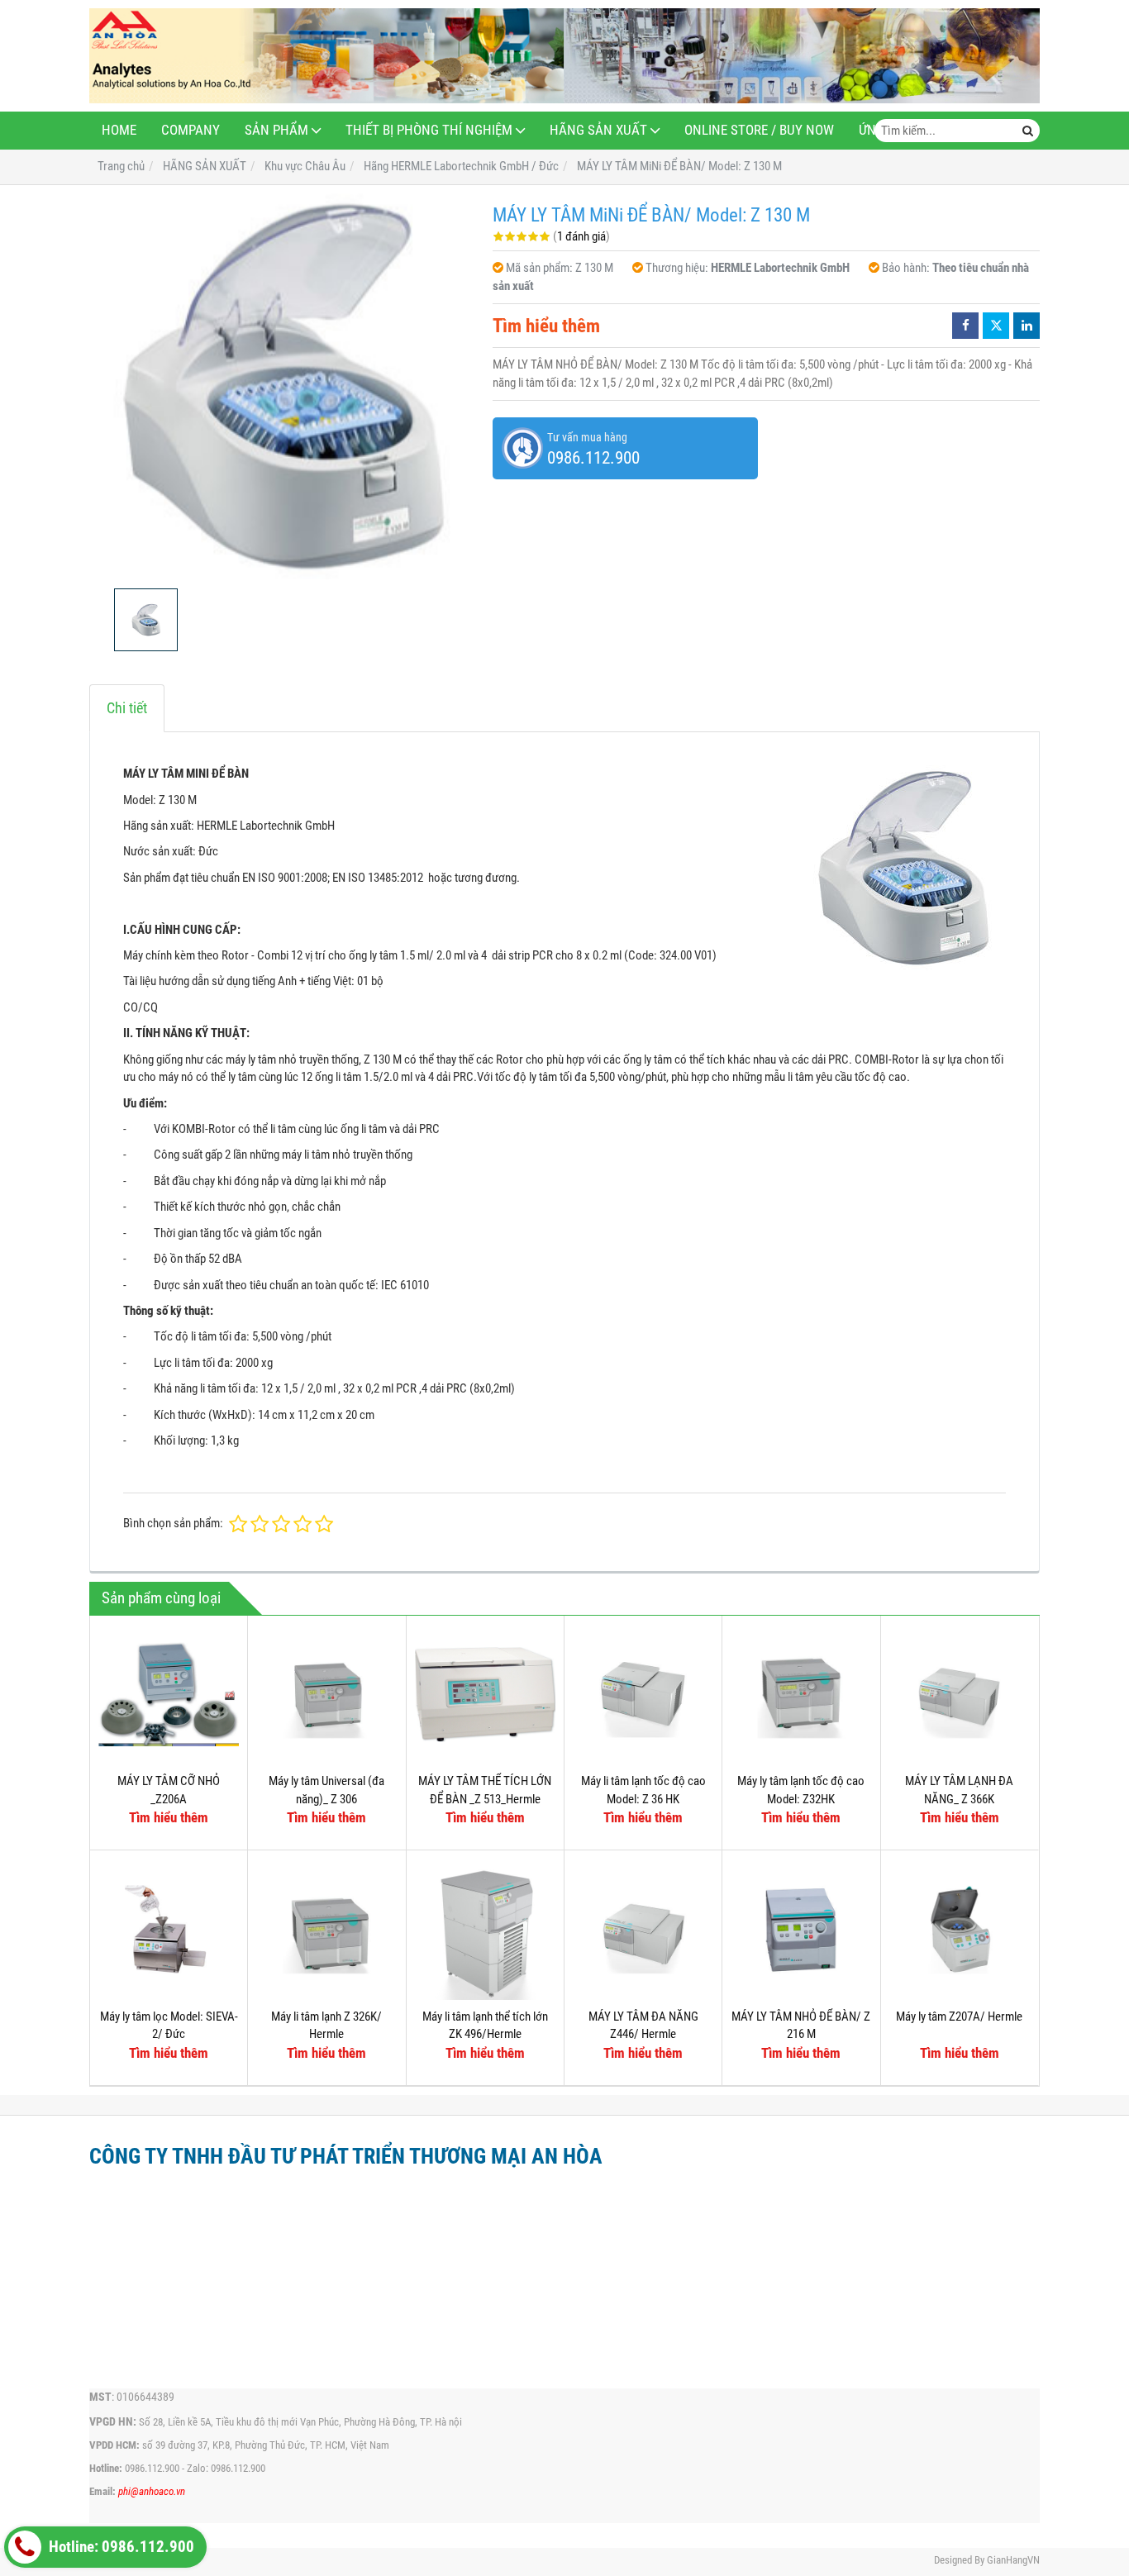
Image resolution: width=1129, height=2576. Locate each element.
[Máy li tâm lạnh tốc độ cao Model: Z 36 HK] (643, 1694)
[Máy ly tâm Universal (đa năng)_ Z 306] (326, 1694)
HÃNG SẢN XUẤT (598, 130)
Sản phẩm (276, 130)
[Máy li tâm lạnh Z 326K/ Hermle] (326, 1929)
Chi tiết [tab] (127, 708)
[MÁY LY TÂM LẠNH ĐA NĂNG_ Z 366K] (960, 1694)
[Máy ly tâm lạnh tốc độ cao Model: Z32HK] (801, 1694)
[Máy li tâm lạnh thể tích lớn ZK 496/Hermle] (485, 1929)
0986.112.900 (152, 2468)
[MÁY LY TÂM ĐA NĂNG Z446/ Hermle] (643, 1929)
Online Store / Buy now (759, 130)
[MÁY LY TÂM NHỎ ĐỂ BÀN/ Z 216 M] (801, 1929)
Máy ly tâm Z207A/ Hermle (959, 2017)
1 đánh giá (581, 236)
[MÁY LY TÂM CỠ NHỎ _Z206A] (169, 1694)
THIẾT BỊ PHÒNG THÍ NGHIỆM (429, 130)
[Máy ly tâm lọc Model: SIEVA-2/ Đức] (169, 1929)
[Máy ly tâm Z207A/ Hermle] (960, 1929)
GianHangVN (1013, 2560)
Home (119, 130)
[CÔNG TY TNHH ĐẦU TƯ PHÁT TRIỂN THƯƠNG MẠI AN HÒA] (564, 56)
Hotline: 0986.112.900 (120, 2547)
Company (191, 130)
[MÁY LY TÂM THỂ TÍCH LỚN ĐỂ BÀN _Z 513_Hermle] (485, 1694)
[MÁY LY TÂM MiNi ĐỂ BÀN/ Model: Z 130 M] (283, 387)
